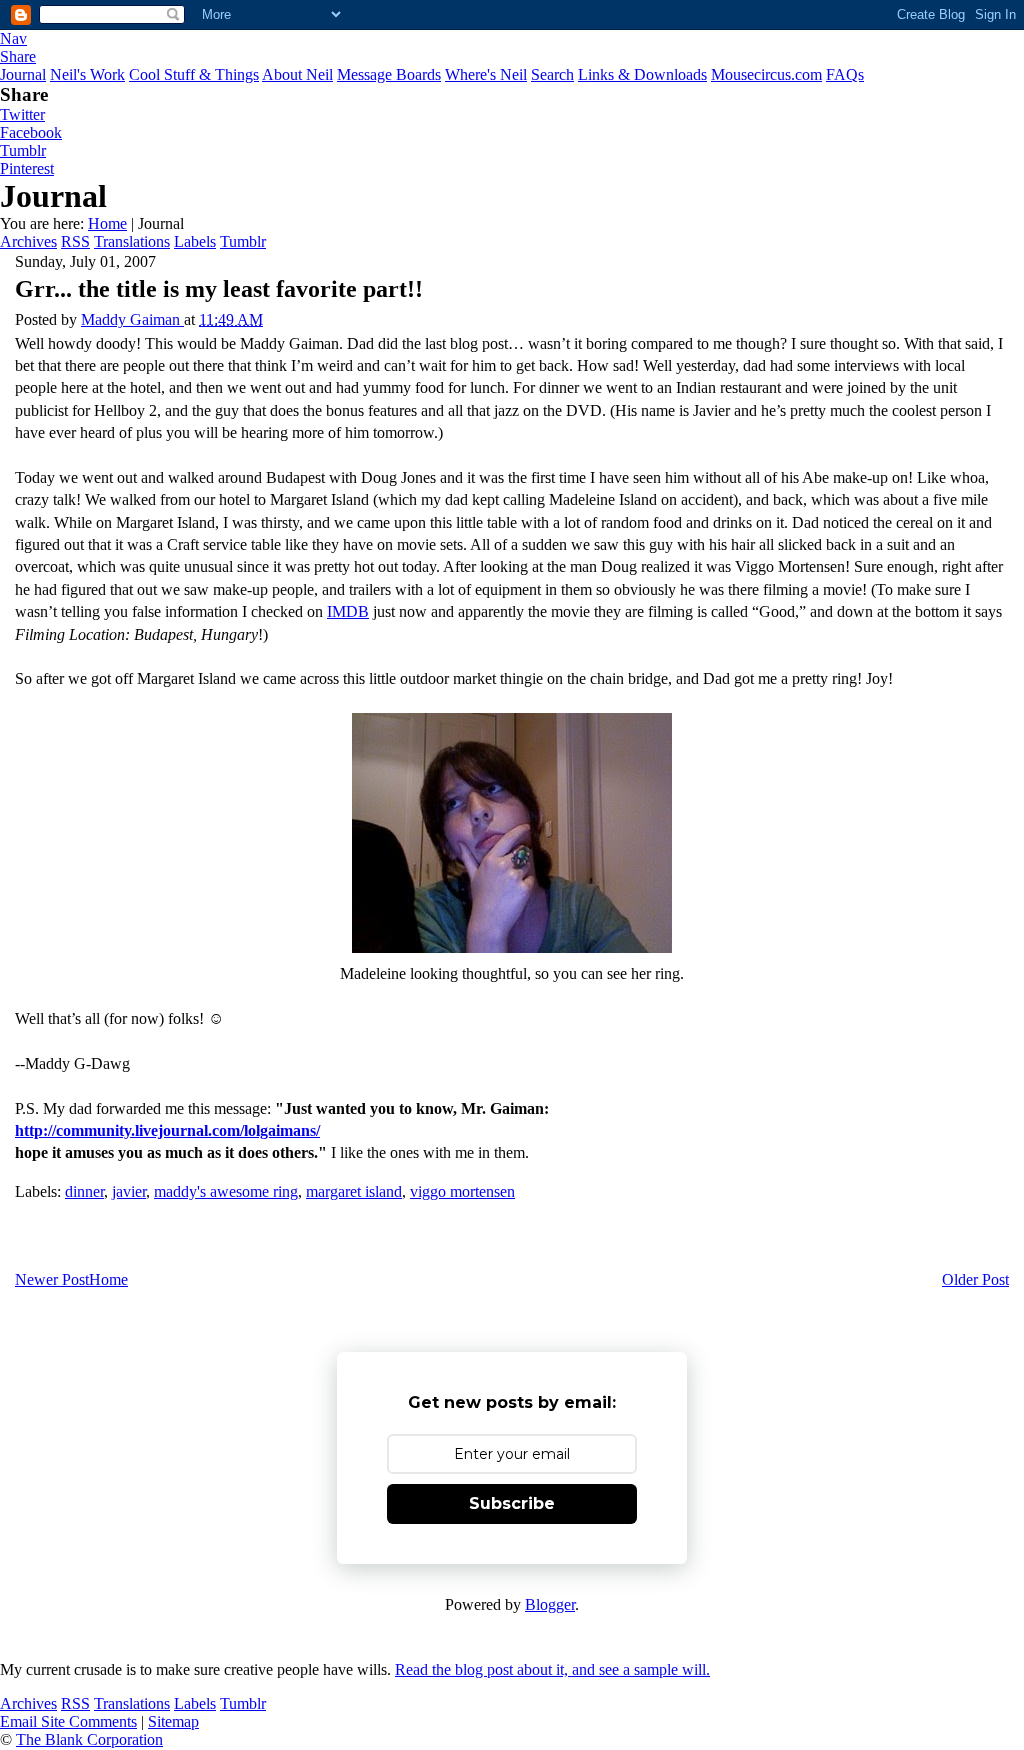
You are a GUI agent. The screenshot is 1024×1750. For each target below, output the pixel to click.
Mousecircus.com (766, 74)
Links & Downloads (642, 74)
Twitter (22, 114)
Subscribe (512, 1503)
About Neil (297, 74)
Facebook (31, 132)
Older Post (975, 1279)
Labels (195, 241)
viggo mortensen (462, 1191)
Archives (28, 241)
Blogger (550, 1604)
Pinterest (27, 168)
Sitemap (173, 1721)
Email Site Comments (68, 1721)
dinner (84, 1191)
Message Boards (389, 74)
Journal (23, 74)
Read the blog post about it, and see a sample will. (552, 1669)
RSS (75, 241)
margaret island (354, 1191)
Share (18, 56)
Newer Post (52, 1279)
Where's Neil (486, 74)
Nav (13, 38)
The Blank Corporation (89, 1739)
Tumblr (23, 150)
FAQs (845, 74)
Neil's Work (87, 74)
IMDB (348, 611)
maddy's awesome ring (226, 1191)
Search (552, 74)
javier (129, 1191)
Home (107, 223)
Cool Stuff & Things (194, 74)
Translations (132, 241)
